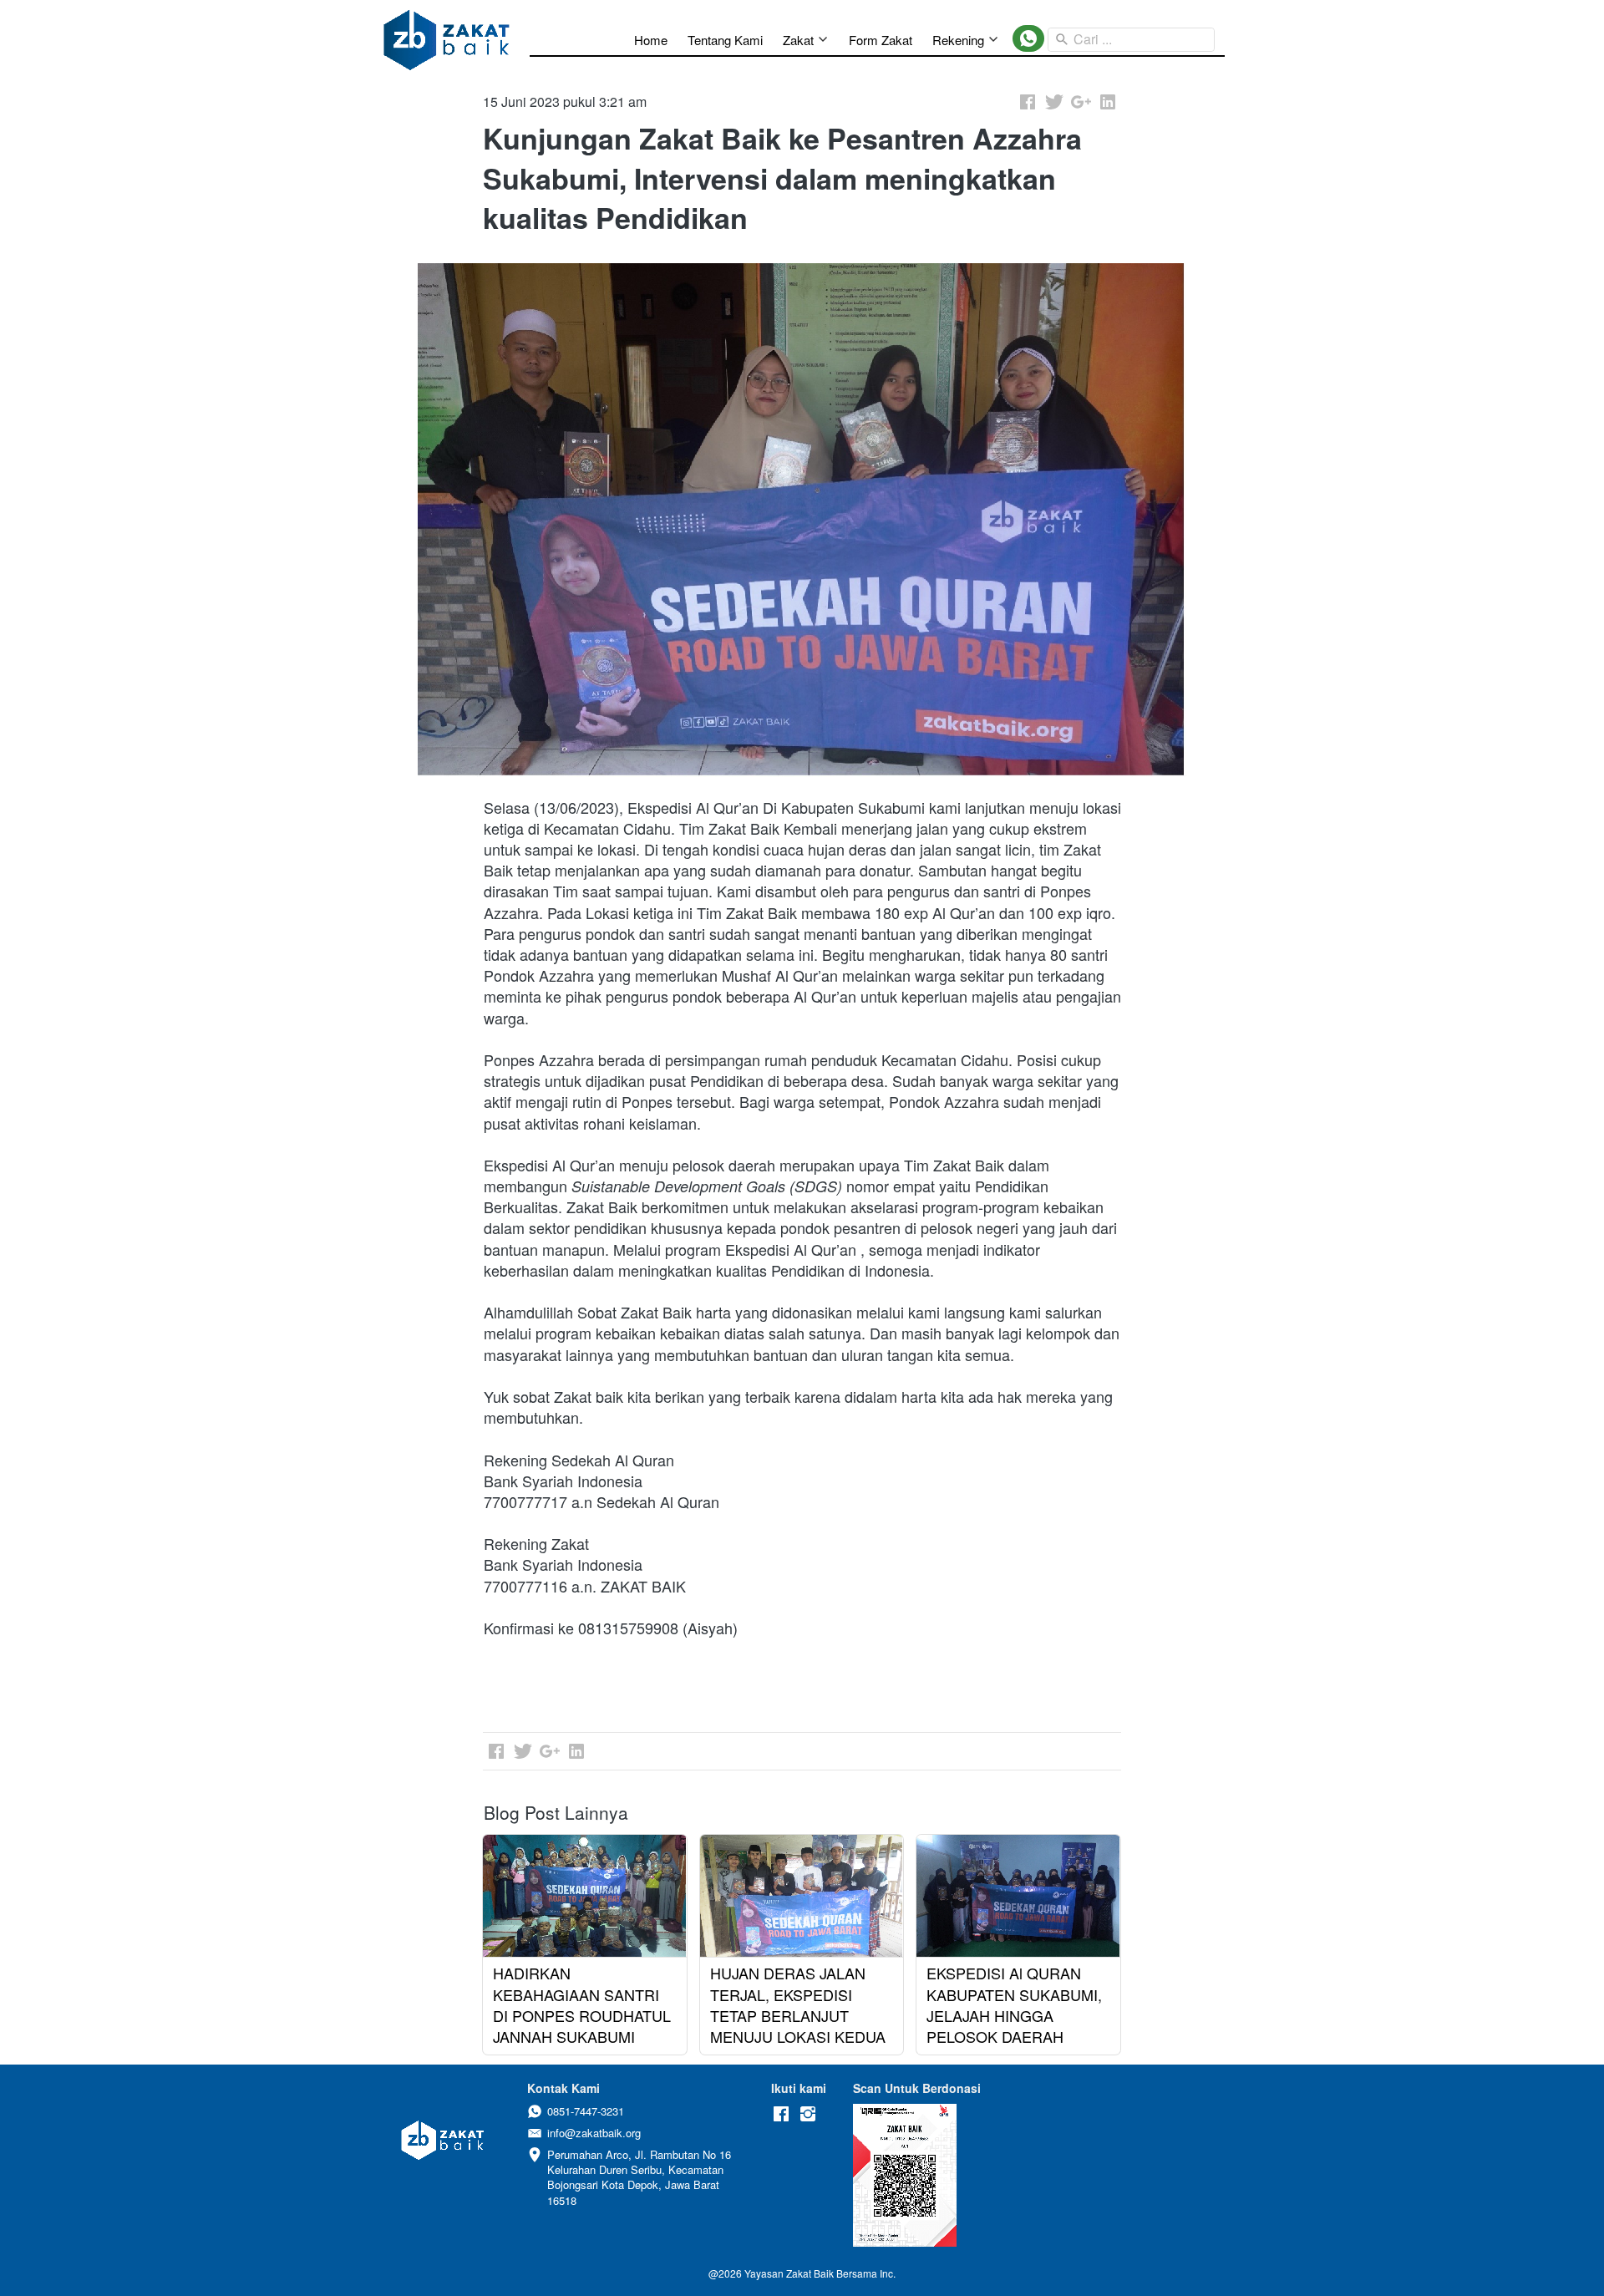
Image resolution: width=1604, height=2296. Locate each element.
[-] (781, 2114)
